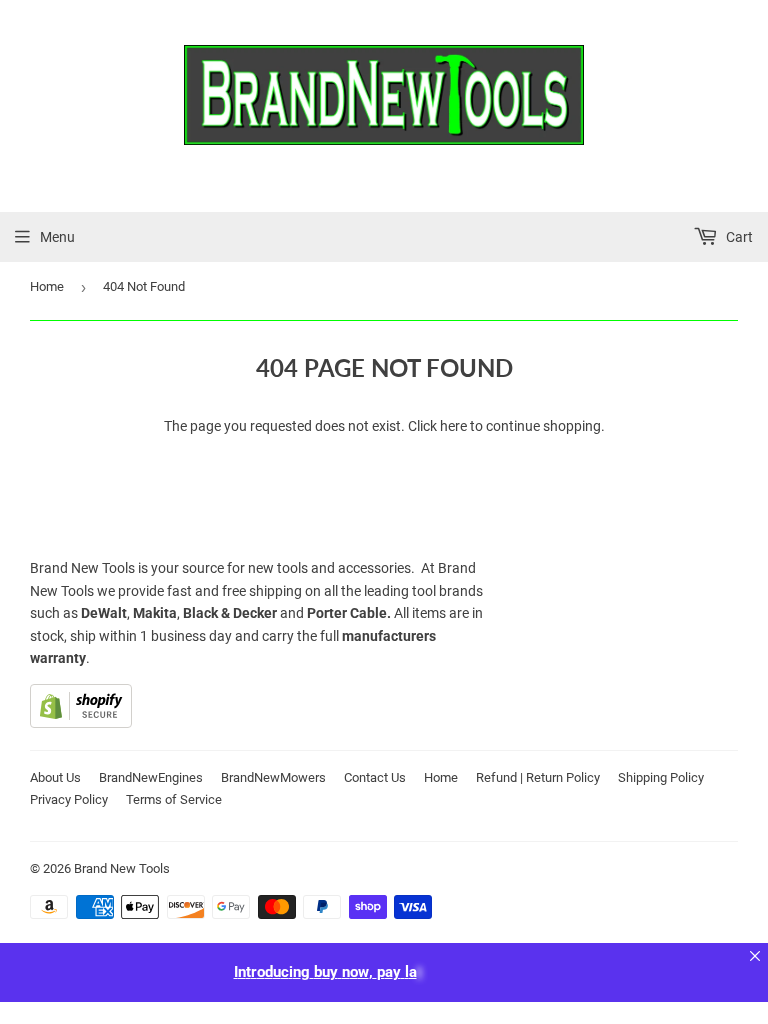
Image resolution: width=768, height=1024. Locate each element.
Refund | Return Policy (538, 777)
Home (47, 286)
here (453, 426)
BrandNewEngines (151, 777)
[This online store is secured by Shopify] (81, 723)
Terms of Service (174, 799)
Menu (57, 237)
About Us (55, 777)
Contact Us (375, 777)
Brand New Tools (122, 868)
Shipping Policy (661, 777)
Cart (738, 237)
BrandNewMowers (273, 777)
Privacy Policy (69, 799)
